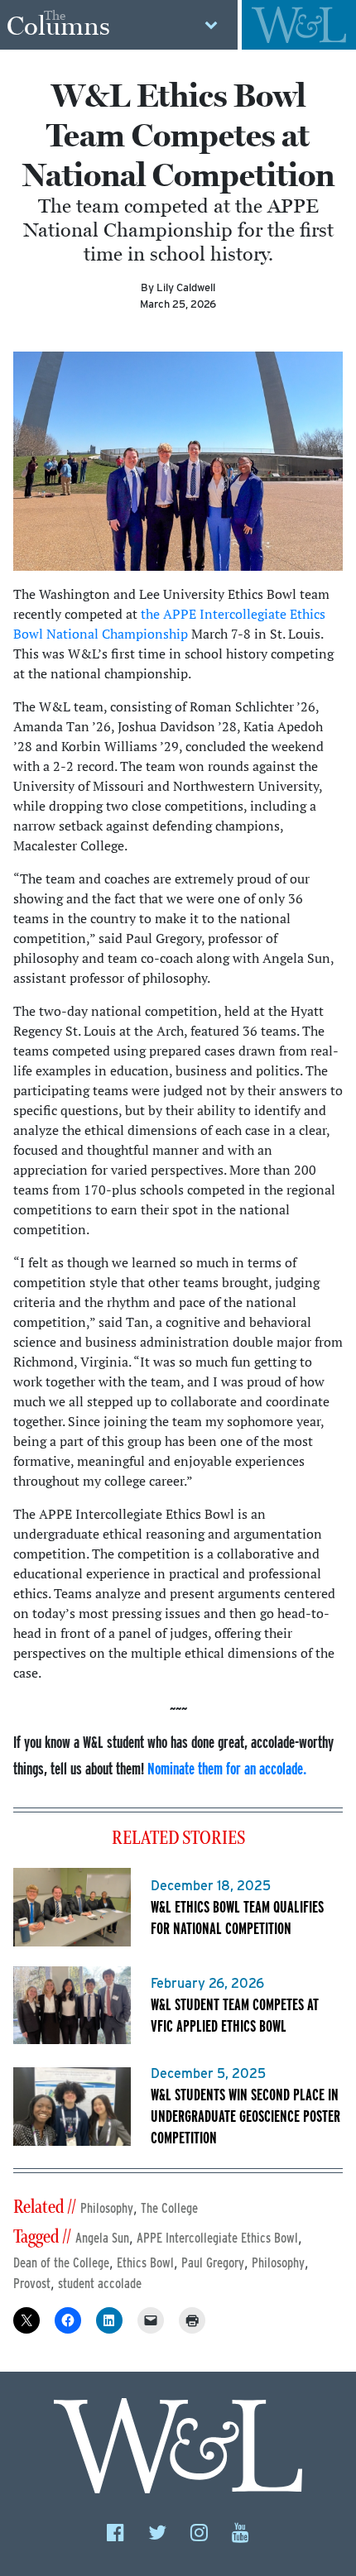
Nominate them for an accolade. (227, 1768)
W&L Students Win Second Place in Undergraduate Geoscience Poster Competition (245, 2116)
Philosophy (107, 2208)
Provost (32, 2284)
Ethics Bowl (145, 2263)
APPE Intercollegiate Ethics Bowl (217, 2238)
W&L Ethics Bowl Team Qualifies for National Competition (237, 1917)
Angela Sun (102, 2238)
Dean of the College (61, 2263)
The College (169, 2208)
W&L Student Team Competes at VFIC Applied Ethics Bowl (235, 2015)
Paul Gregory (213, 2263)
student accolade (100, 2284)
